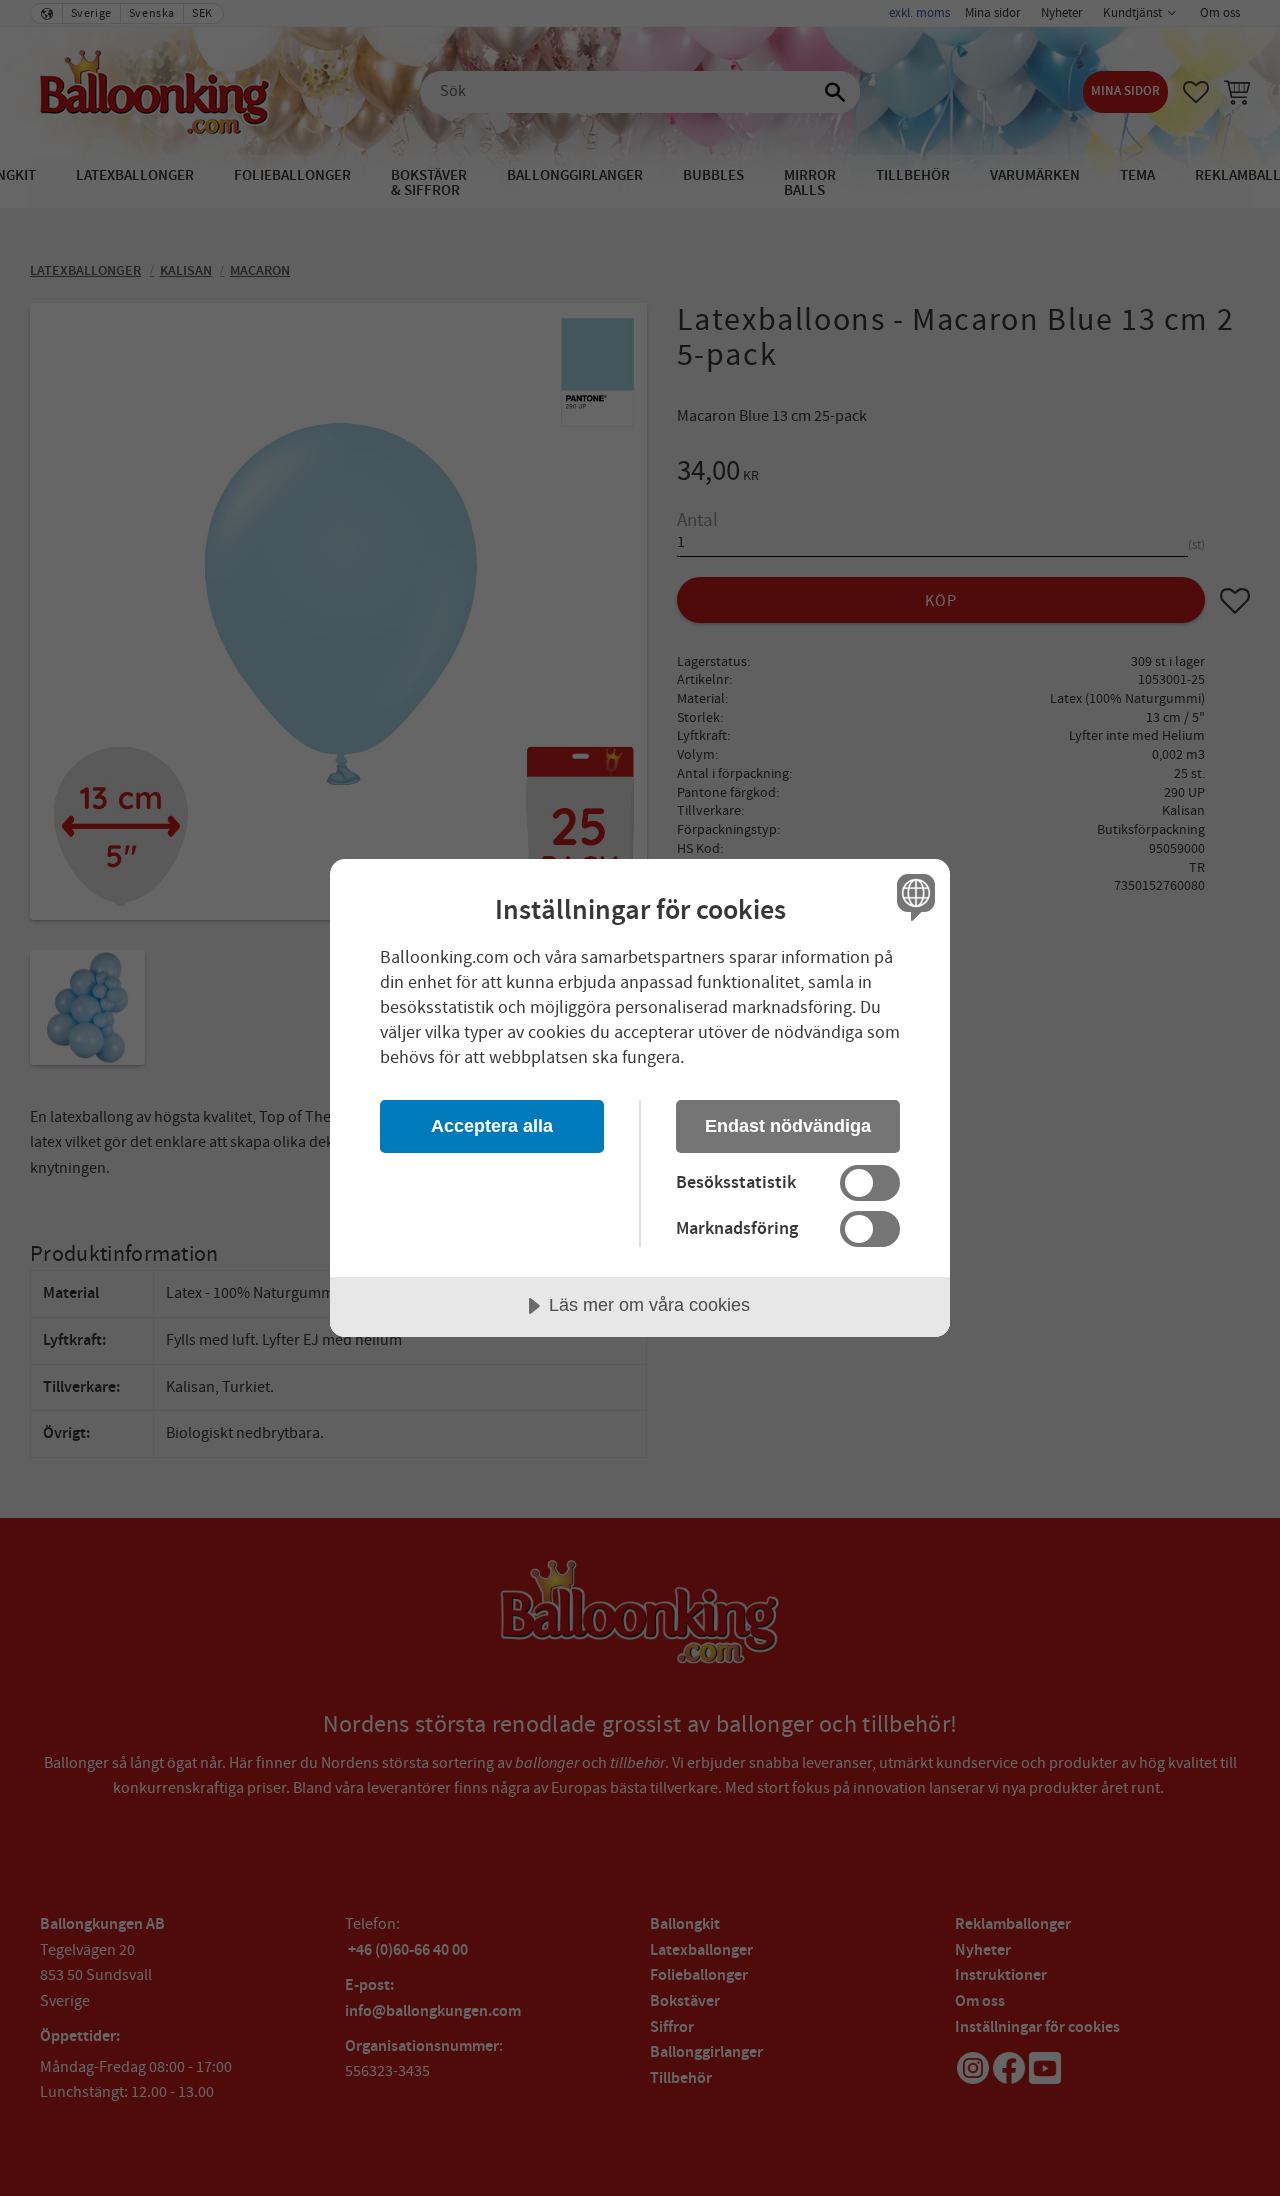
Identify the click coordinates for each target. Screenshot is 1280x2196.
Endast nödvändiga (788, 1126)
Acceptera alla (492, 1126)
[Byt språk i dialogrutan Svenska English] (912, 896)
